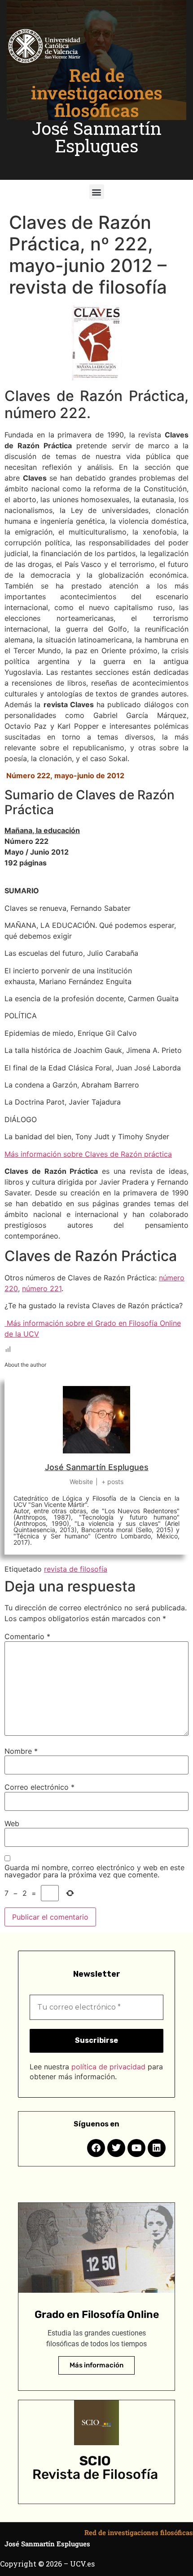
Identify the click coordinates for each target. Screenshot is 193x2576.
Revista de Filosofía (95, 2474)
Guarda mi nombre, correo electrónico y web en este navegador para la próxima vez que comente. (94, 1871)
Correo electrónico (39, 1787)
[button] (97, 192)
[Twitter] (116, 2148)
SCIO (95, 2461)
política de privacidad (108, 2067)
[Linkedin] (157, 2148)
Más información (96, 2365)
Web (12, 1823)
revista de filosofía (76, 1569)
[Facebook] (96, 2148)
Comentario (27, 1636)
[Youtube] (136, 2148)
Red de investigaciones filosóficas (97, 93)
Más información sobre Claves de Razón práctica (88, 1154)
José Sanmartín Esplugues (97, 137)
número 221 (42, 1288)
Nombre (21, 1751)
